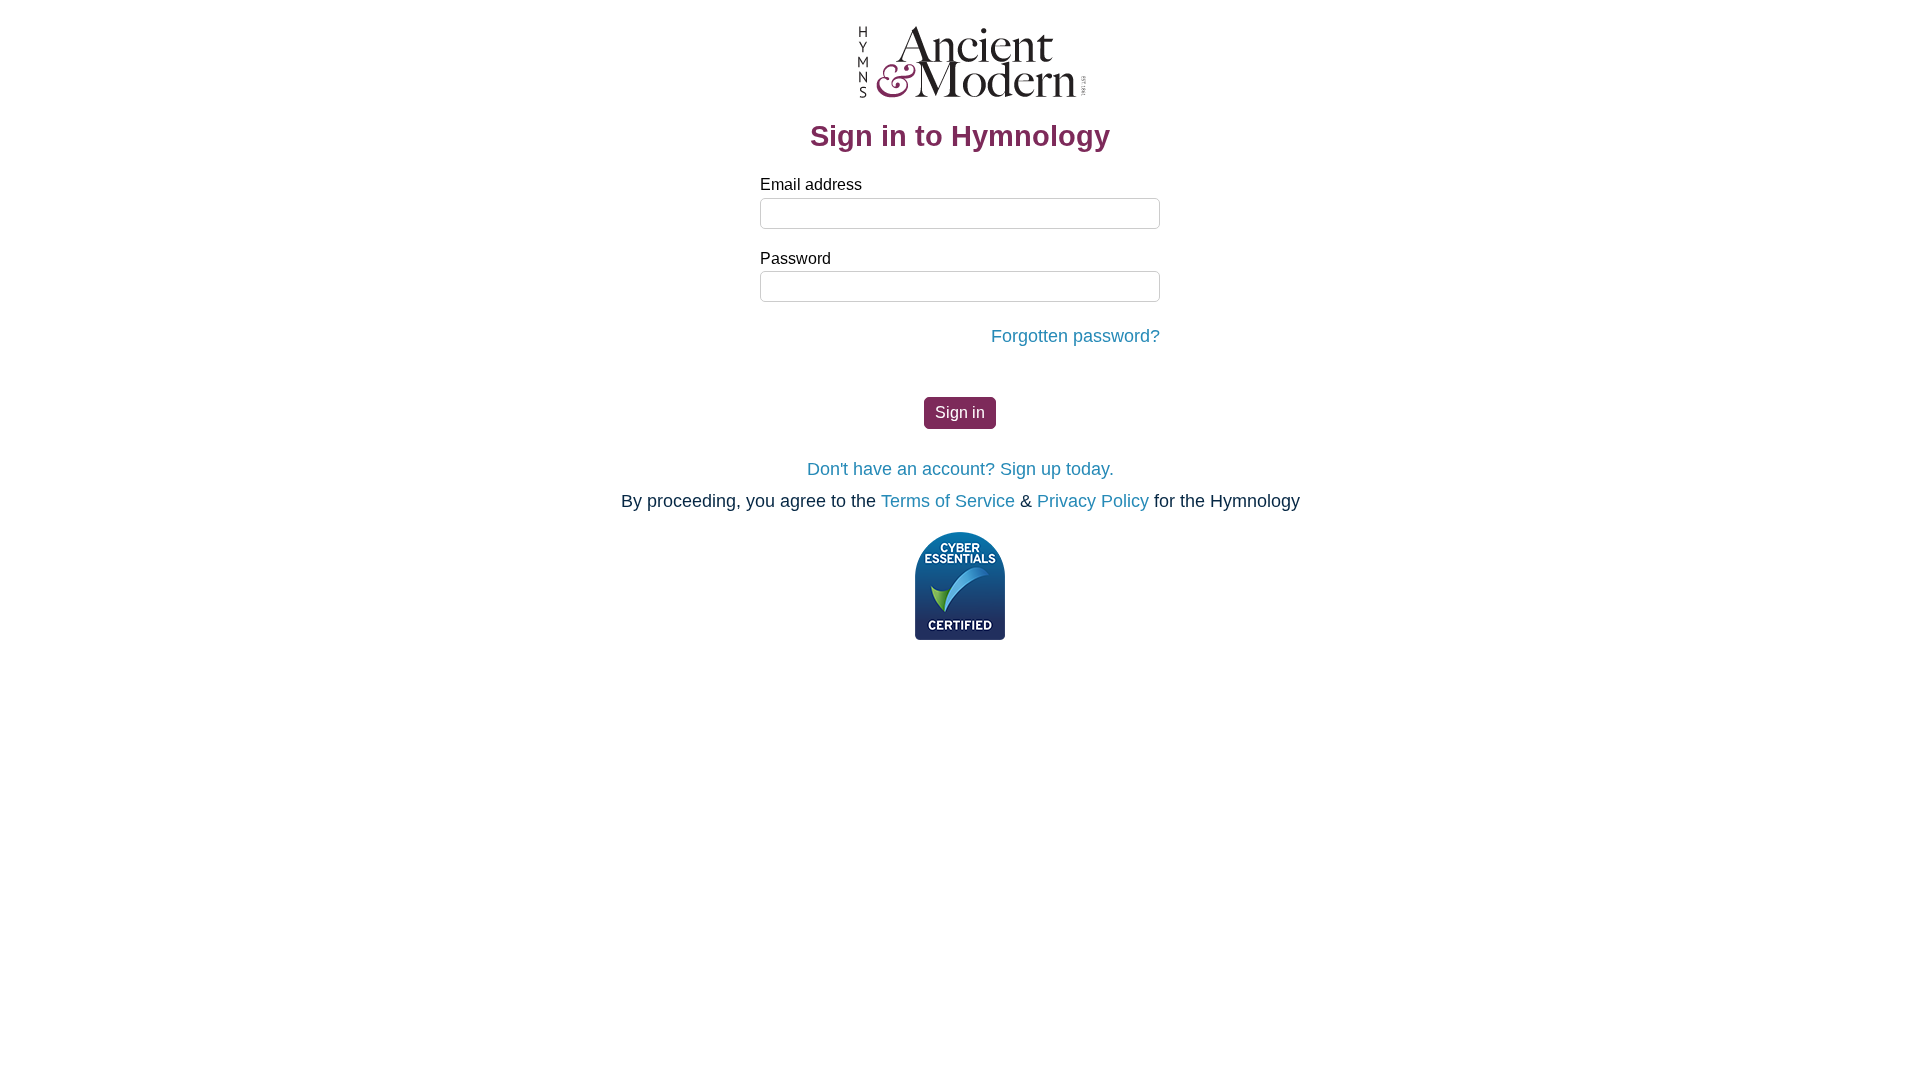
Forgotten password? (1075, 336)
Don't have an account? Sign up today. (960, 469)
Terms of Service (948, 501)
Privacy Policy (1093, 501)
